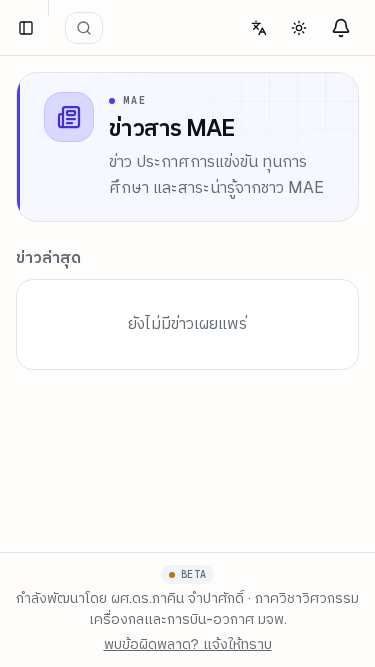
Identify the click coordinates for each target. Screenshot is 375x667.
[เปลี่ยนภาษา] (259, 28)
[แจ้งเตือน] (341, 28)
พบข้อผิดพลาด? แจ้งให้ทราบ (188, 644)
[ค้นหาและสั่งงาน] (84, 28)
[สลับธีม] (299, 28)
